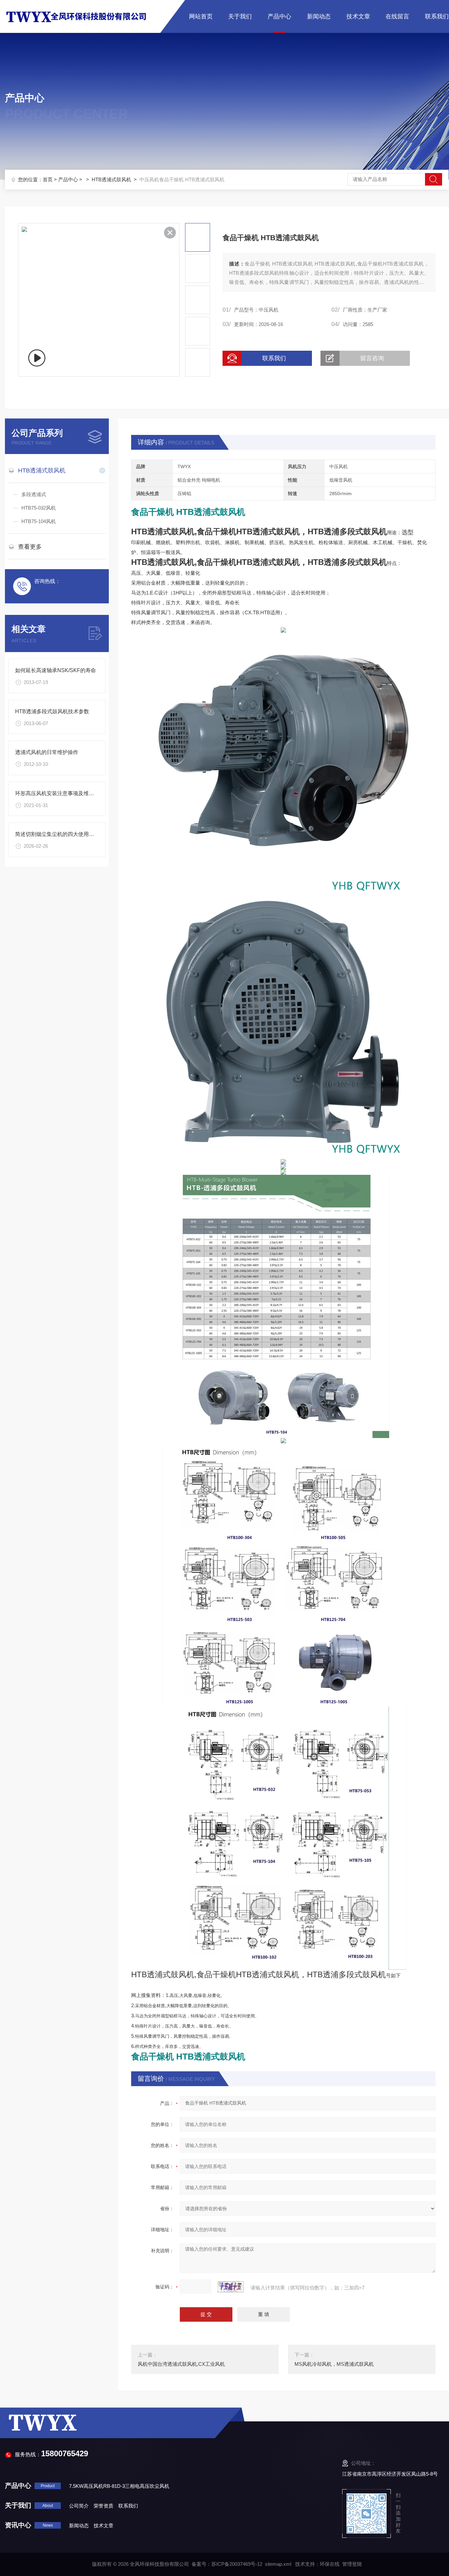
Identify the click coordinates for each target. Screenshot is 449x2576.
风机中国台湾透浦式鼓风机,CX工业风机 (181, 2364)
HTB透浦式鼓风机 (111, 179)
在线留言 (397, 16)
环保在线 (330, 2564)
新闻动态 (319, 16)
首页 (48, 179)
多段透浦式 (34, 494)
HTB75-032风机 (39, 508)
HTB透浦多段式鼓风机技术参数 (52, 711)
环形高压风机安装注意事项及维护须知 (60, 793)
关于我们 (240, 16)
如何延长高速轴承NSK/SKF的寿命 (56, 670)
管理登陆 (352, 2564)
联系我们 (437, 16)
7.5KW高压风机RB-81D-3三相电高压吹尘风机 (119, 2486)
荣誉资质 (104, 2506)
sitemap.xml (278, 2564)
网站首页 (201, 16)
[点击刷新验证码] (231, 2287)
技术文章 (358, 16)
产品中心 (279, 16)
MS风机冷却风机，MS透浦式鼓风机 (334, 2364)
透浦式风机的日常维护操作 (47, 752)
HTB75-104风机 (39, 521)
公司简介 (79, 2506)
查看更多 (30, 547)
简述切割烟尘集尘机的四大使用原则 (57, 834)
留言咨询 (372, 358)
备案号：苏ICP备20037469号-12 (227, 2564)
